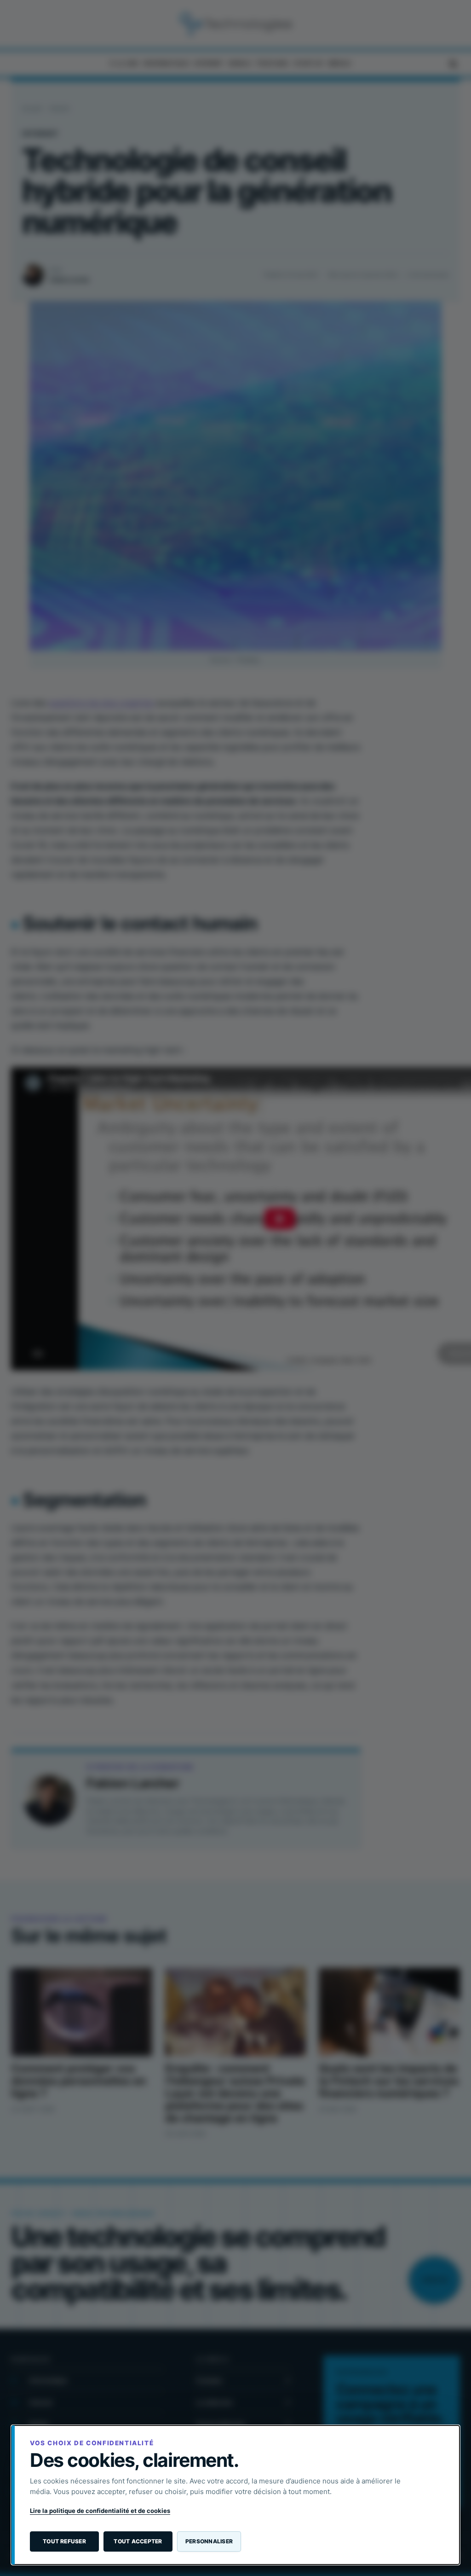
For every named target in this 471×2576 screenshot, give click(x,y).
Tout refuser (64, 2541)
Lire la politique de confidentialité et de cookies (100, 2511)
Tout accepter (138, 2541)
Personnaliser (209, 2541)
